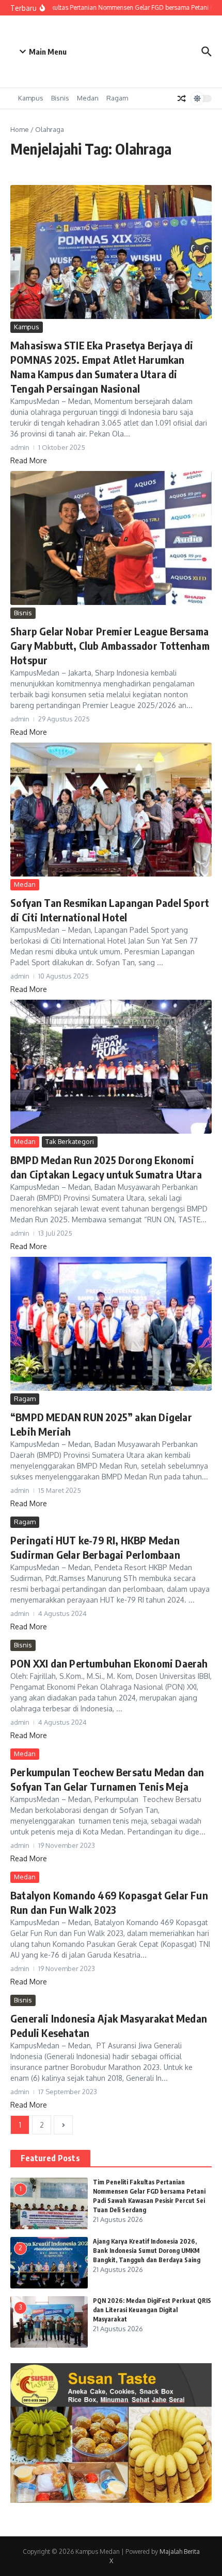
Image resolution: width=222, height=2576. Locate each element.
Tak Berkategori (70, 1141)
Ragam (117, 98)
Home (20, 129)
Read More (29, 460)
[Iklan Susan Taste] (111, 2500)
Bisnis (60, 98)
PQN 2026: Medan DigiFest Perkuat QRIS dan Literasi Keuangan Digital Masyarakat (152, 2310)
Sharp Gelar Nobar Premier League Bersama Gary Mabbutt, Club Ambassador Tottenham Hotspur (110, 645)
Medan (88, 98)
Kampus (31, 98)
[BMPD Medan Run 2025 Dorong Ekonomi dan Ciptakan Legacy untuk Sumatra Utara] (111, 1067)
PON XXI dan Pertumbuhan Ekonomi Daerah (109, 1663)
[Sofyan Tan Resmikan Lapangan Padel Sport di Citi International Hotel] (111, 810)
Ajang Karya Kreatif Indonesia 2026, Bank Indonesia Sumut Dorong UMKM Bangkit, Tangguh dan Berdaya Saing (147, 2251)
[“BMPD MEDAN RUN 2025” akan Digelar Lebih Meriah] (111, 1324)
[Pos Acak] (182, 98)
